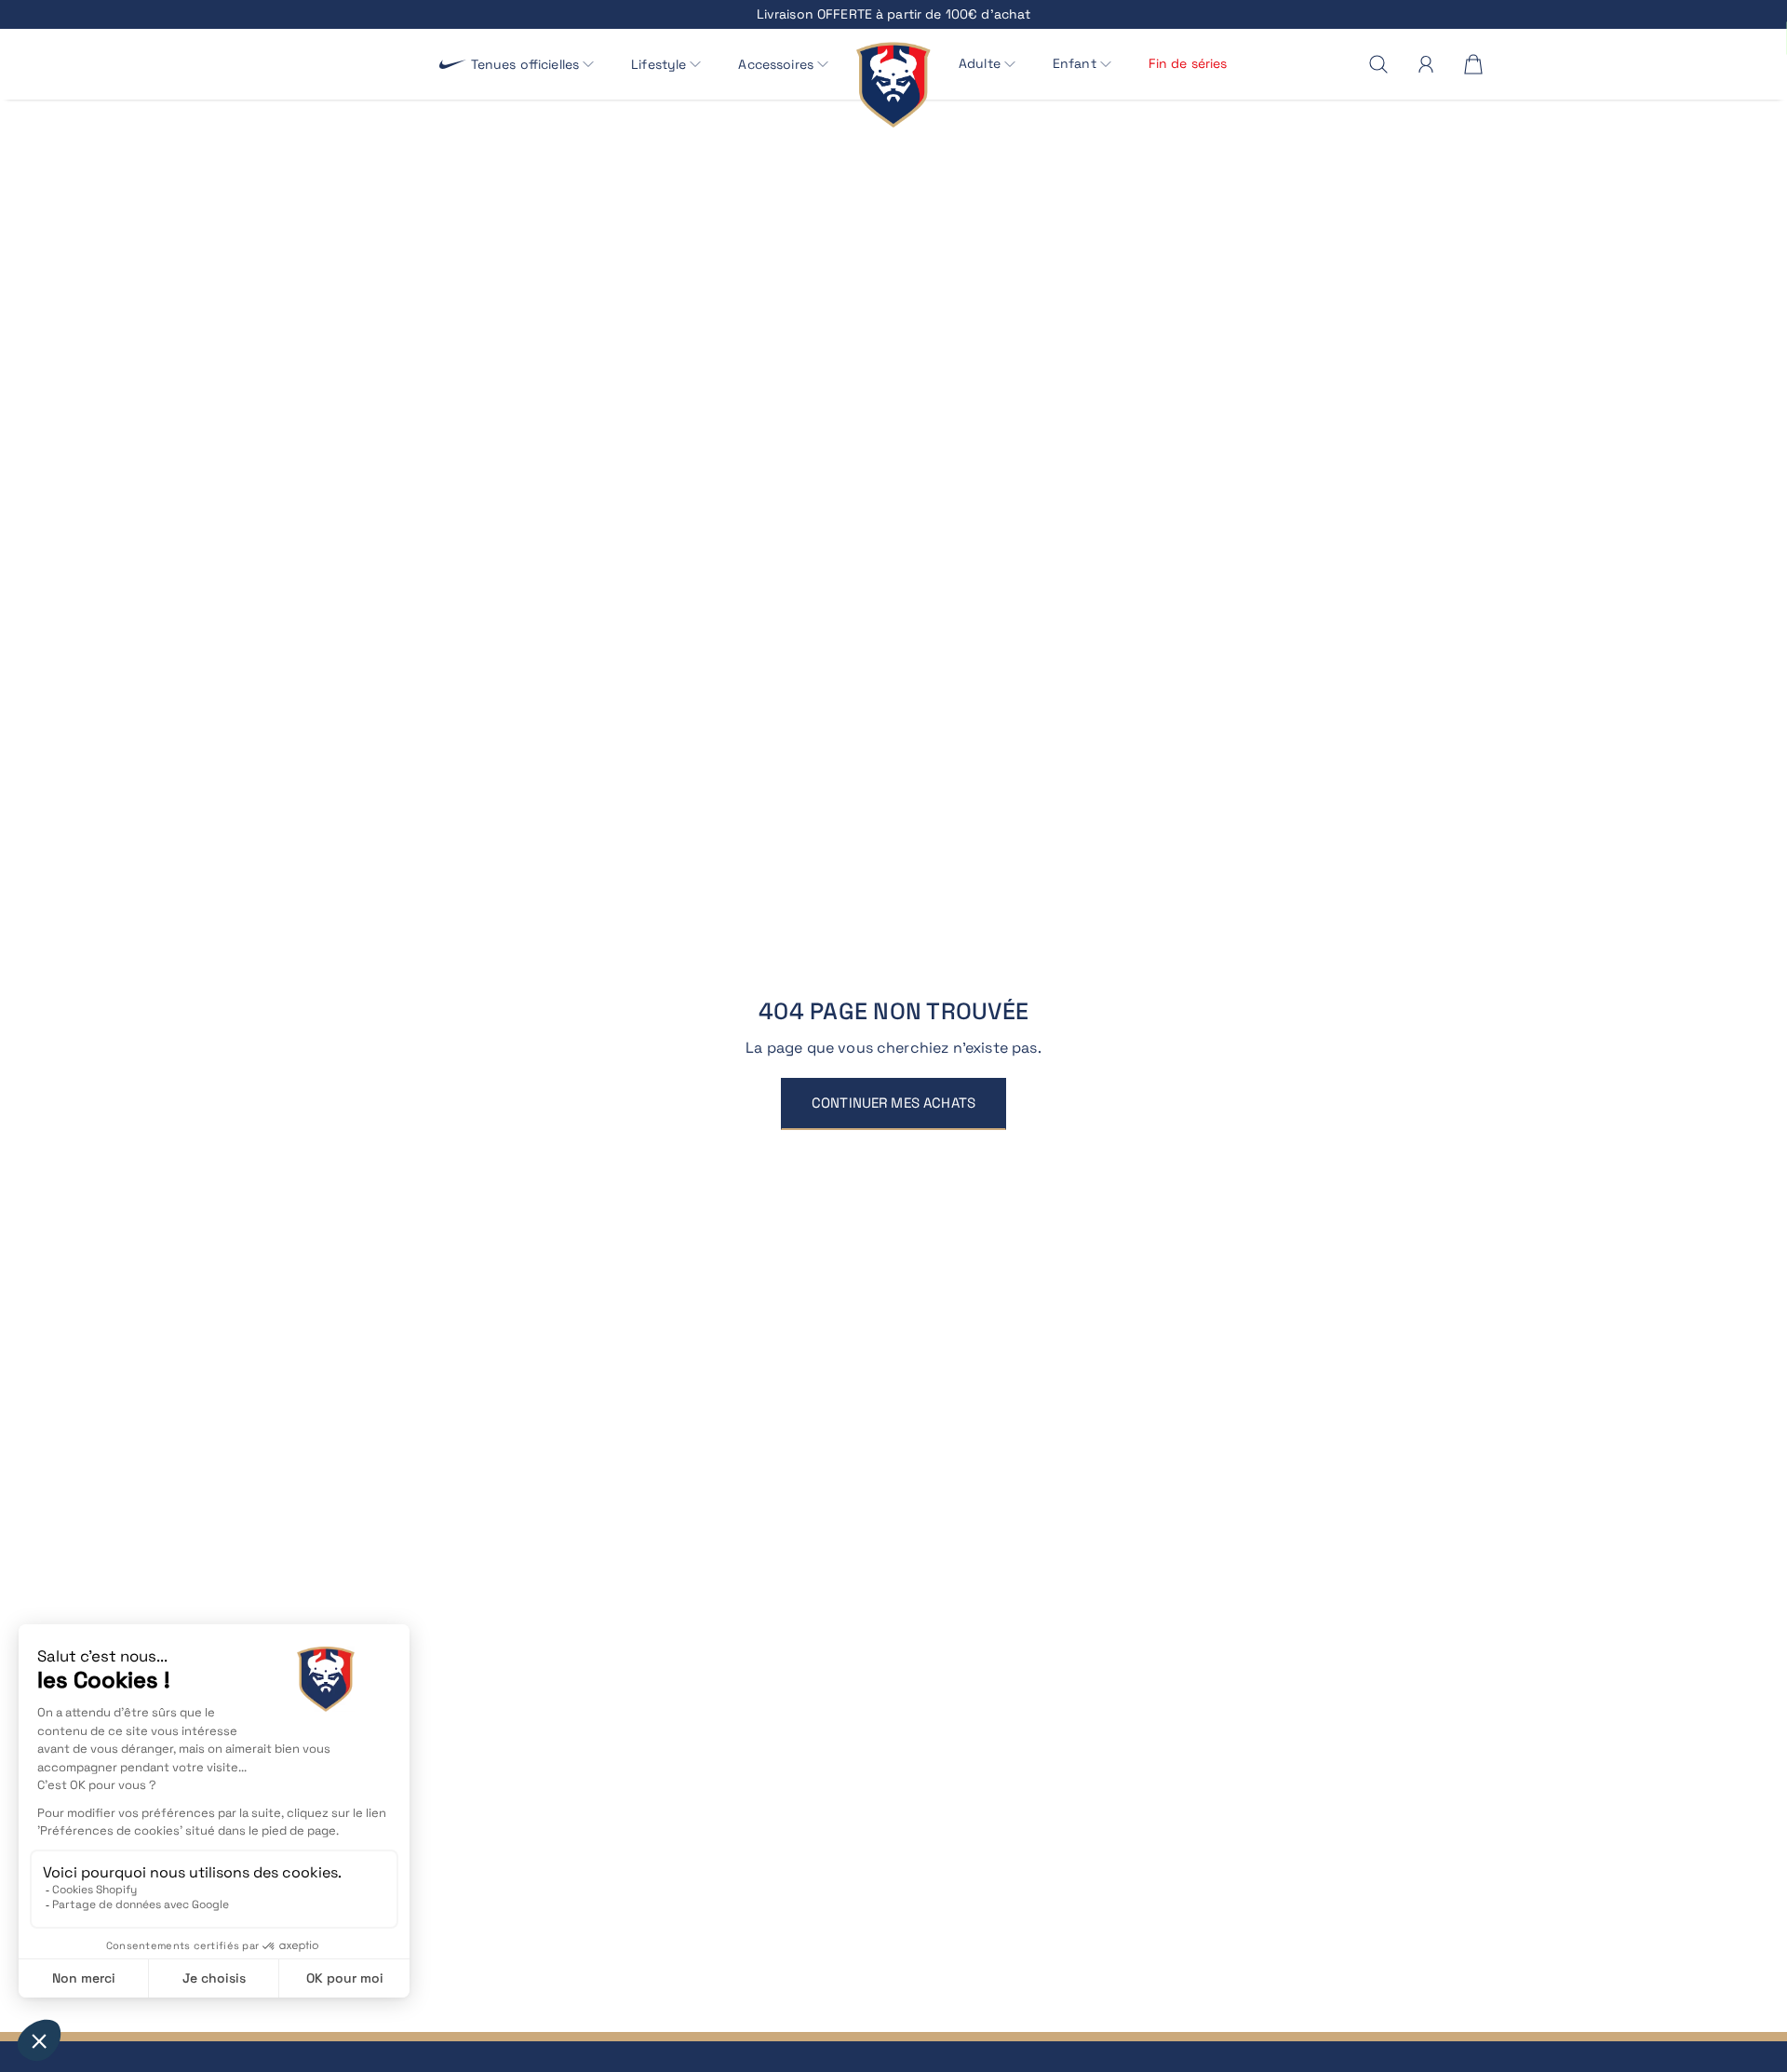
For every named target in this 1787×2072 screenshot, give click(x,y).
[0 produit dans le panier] (1473, 64)
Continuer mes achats (893, 1103)
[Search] (1378, 64)
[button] (533, 65)
